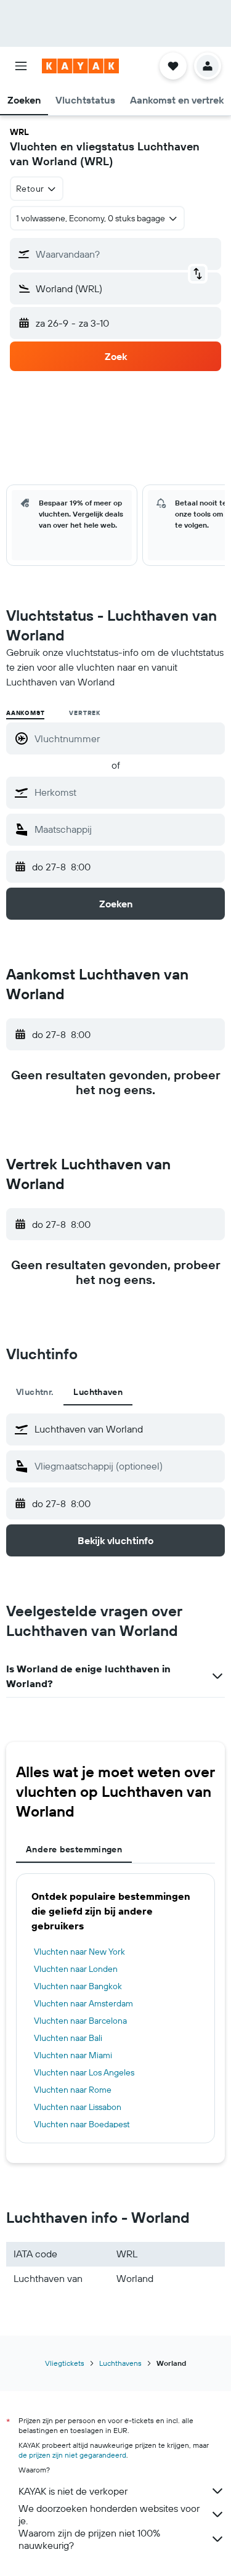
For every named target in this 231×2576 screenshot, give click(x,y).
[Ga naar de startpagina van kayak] (80, 66)
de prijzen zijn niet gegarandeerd (72, 2455)
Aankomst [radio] (25, 713)
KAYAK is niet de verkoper (73, 2491)
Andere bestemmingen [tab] (74, 1849)
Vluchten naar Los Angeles (84, 2072)
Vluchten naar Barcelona (80, 2021)
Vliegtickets (65, 2363)
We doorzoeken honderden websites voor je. (109, 2514)
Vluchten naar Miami (73, 2055)
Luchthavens (120, 2363)
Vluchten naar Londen (76, 1969)
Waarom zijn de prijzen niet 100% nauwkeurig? (89, 2539)
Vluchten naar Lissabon (78, 2107)
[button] (21, 66)
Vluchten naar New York (79, 1952)
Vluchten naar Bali (68, 2038)
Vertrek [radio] (85, 713)
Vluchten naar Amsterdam (83, 2003)
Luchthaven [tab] (98, 1392)
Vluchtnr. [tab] (35, 1392)
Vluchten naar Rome (73, 2090)
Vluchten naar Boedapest (82, 2124)
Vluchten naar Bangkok (78, 1986)
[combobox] (127, 792)
